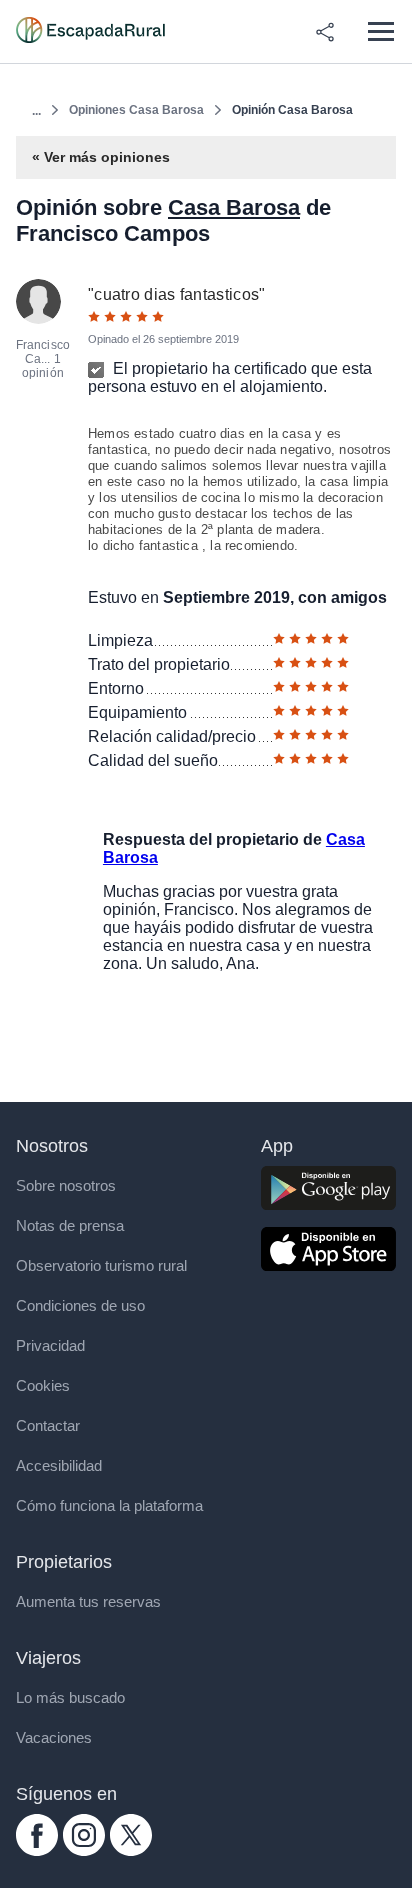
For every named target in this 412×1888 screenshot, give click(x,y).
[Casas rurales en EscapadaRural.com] (90, 32)
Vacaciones (54, 1737)
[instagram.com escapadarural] (84, 1850)
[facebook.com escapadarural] (37, 1850)
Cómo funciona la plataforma (109, 1505)
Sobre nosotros (66, 1185)
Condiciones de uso (80, 1305)
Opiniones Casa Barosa (136, 110)
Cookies (43, 1385)
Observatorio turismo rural (101, 1265)
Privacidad (50, 1345)
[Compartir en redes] (325, 32)
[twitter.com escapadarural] (131, 1850)
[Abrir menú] (380, 31)
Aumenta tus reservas (88, 1601)
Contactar (48, 1425)
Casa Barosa (234, 207)
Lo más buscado (70, 1697)
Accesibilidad (59, 1465)
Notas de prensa (70, 1225)
